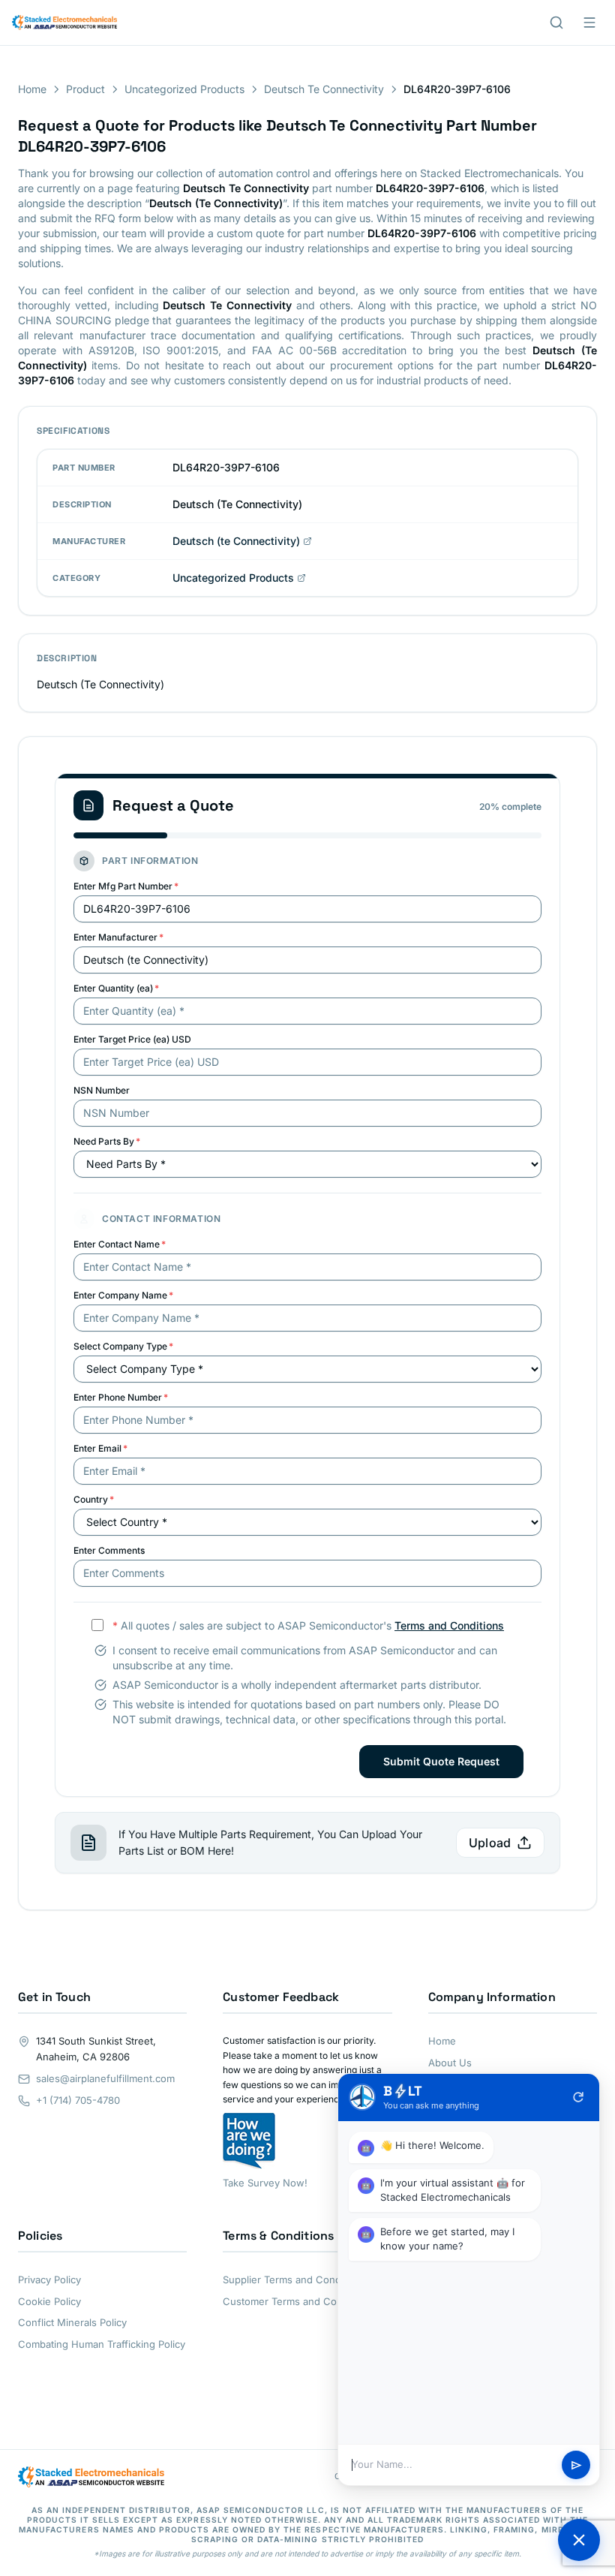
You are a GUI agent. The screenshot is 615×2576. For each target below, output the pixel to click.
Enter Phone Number (121, 1397)
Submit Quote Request (441, 1761)
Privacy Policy (49, 2280)
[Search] (556, 23)
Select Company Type (123, 1346)
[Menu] (589, 23)
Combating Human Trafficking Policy (102, 2344)
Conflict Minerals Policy (72, 2322)
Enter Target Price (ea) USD (132, 1039)
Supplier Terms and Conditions (294, 2280)
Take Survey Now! (265, 2183)
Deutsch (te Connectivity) (236, 541)
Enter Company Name (123, 1295)
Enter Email (100, 1448)
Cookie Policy (49, 2301)
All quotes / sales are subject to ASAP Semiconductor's (308, 1625)
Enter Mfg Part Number (126, 886)
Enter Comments (109, 1550)
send (576, 2465)
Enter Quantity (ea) (116, 988)
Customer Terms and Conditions (298, 2301)
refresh (578, 2097)
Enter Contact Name (120, 1244)
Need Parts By (107, 1141)
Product (85, 89)
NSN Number (102, 1090)
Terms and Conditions (449, 1625)
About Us (450, 2063)
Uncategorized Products (184, 89)
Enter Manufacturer (118, 937)
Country (94, 1499)
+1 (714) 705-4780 (78, 2100)
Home (32, 89)
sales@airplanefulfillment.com (105, 2078)
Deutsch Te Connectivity (324, 89)
